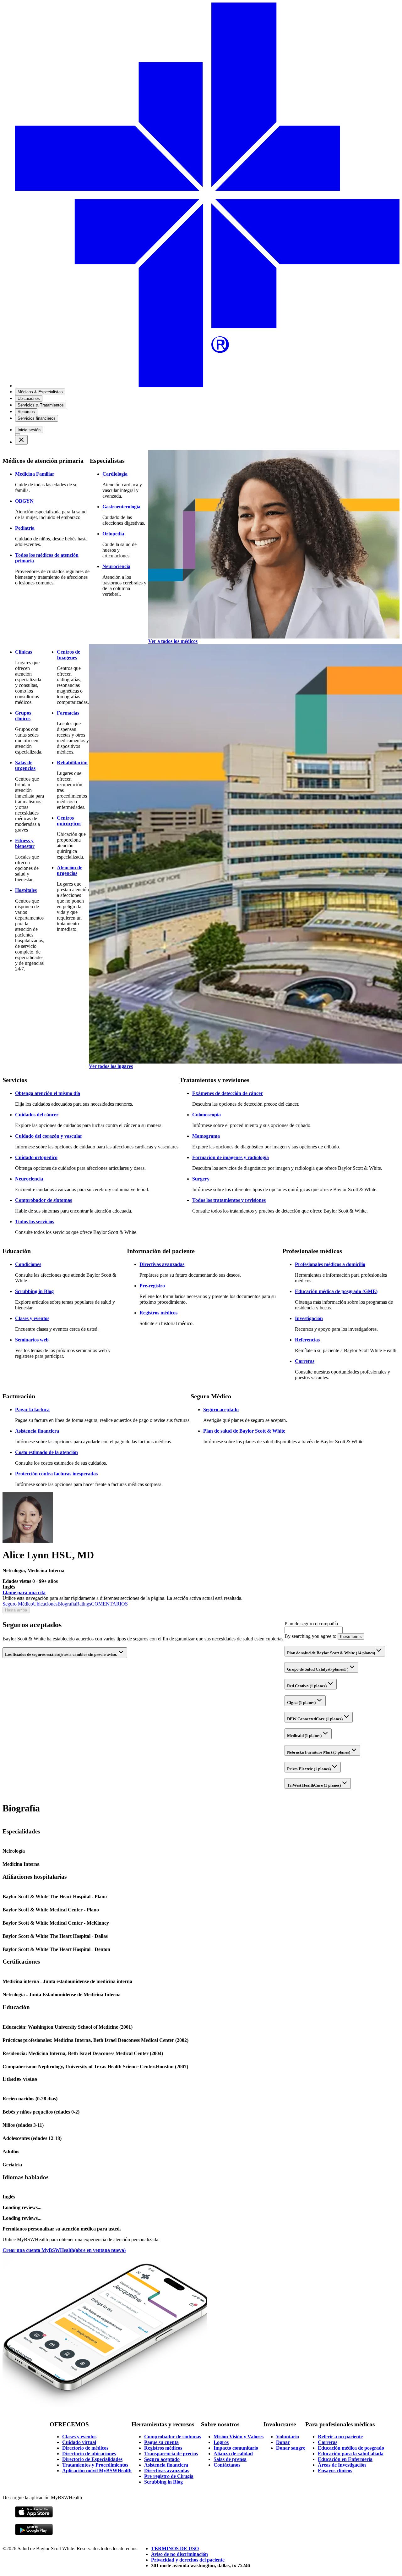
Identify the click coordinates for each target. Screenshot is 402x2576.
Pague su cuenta (161, 2442)
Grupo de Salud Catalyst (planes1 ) (318, 1669)
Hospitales (26, 890)
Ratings (84, 1604)
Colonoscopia (206, 1115)
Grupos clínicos (23, 716)
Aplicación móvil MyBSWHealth (97, 2471)
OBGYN (24, 501)
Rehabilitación (72, 763)
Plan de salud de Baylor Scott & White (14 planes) (331, 1653)
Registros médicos (158, 1313)
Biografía (67, 1604)
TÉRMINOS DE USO (175, 2548)
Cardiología (115, 474)
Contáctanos (227, 2465)
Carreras (305, 1361)
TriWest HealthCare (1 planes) (314, 1785)
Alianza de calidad (233, 2454)
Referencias (307, 1340)
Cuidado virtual (79, 2442)
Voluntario (288, 2437)
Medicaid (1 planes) (304, 1736)
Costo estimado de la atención (46, 1452)
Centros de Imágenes (68, 655)
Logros (221, 2442)
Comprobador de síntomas (43, 1200)
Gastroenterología (121, 507)
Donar (283, 2442)
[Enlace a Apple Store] (34, 2516)
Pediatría (25, 528)
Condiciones (28, 1264)
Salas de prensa (230, 2459)
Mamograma (206, 1136)
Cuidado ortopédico (36, 1157)
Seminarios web (32, 1340)
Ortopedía (113, 534)
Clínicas (24, 652)
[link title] (207, 386)
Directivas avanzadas (162, 1264)
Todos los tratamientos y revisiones (229, 1200)
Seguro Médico (18, 1604)
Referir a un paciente (340, 2437)
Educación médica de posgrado (351, 2448)
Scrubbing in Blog (34, 1291)
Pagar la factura (32, 1410)
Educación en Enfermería (345, 2459)
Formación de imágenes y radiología (231, 1157)
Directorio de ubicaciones (89, 2454)
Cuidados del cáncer (37, 1115)
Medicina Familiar (35, 474)
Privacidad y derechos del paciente (188, 2560)
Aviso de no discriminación (179, 2554)
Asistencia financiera (37, 1431)
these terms (351, 1636)
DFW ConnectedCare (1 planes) (315, 1719)
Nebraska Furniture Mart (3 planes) (319, 1752)
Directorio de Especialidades (92, 2459)
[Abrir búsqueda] (18, 434)
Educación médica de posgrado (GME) (336, 1291)
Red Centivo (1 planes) (307, 1686)
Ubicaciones (45, 1604)
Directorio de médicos (85, 2448)
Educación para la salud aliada (351, 2454)
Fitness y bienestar (25, 843)
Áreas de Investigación (342, 2465)
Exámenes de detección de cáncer (228, 1093)
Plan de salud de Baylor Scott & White (244, 1431)
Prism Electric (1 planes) (309, 1769)
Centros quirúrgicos (69, 821)
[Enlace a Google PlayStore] (34, 2534)
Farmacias (68, 713)
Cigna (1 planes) (301, 1703)
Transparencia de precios (171, 2454)
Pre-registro (152, 1286)
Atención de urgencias (70, 870)
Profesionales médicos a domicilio (330, 1264)
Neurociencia (116, 566)
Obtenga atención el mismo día (48, 1093)
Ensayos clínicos (335, 2471)
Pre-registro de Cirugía (169, 2476)
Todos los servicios (35, 1222)
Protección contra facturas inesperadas (56, 1474)
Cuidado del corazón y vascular (49, 1136)
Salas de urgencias (25, 765)
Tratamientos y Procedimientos (95, 2465)
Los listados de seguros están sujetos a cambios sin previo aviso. (61, 1654)
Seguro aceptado (221, 1410)
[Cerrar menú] (21, 440)
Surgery (201, 1179)
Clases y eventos (32, 1318)
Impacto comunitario (236, 2448)
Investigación (309, 1318)
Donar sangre (291, 2448)
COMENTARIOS (109, 1604)
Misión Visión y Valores (239, 2437)
